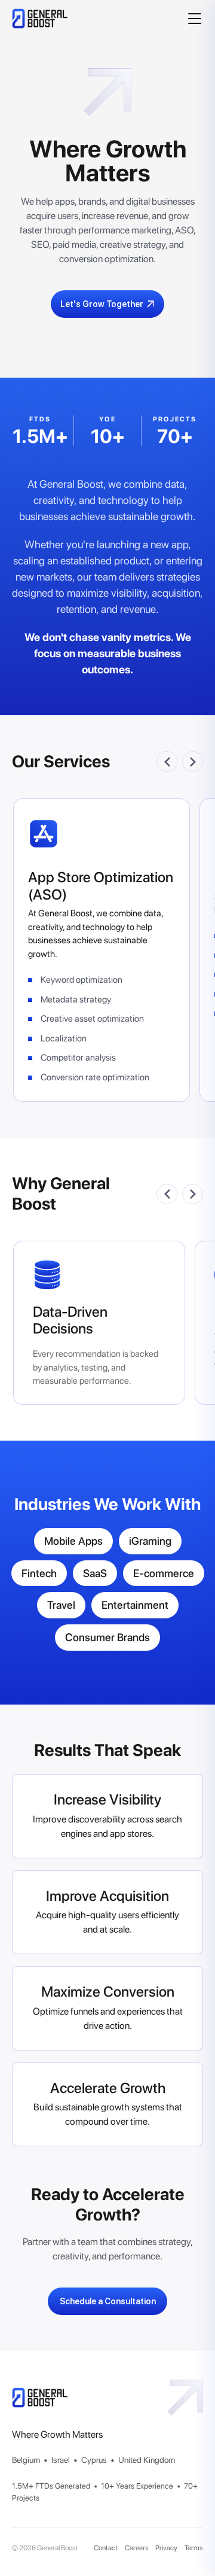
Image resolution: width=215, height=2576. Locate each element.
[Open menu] (194, 19)
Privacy (166, 2548)
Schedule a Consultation (108, 2301)
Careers (137, 2548)
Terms (194, 2548)
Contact (106, 2548)
